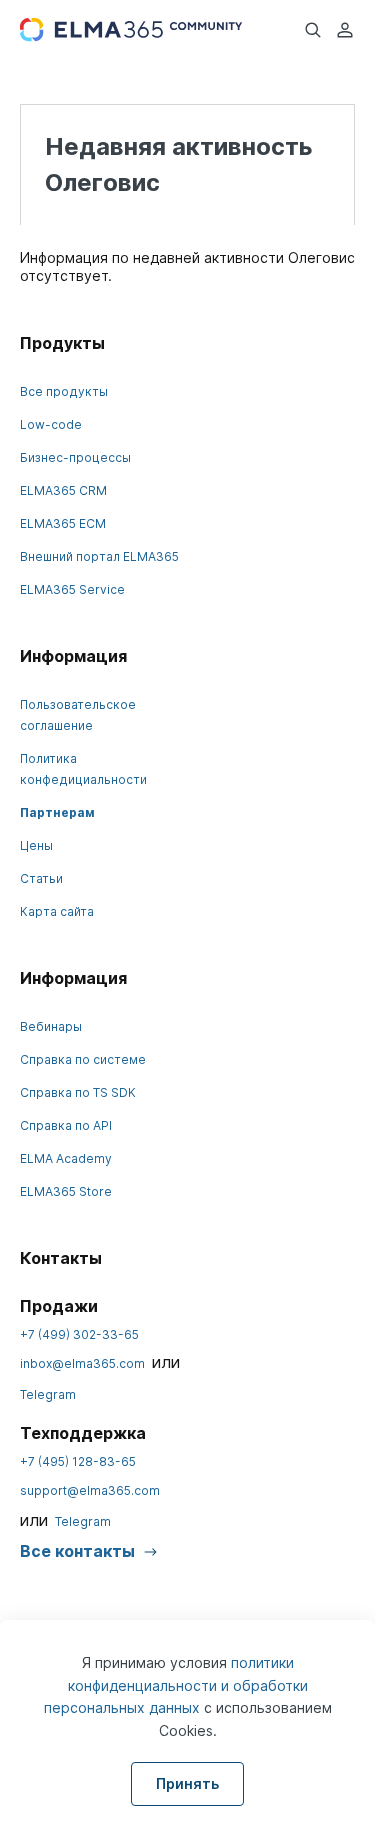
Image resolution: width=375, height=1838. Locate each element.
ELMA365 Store (66, 1191)
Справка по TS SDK (78, 1092)
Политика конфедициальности (83, 769)
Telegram (48, 1394)
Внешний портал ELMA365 (99, 556)
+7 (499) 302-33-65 (79, 1334)
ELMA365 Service (72, 589)
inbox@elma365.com (82, 1363)
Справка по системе (83, 1059)
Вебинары (51, 1026)
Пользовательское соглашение (78, 715)
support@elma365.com (90, 1490)
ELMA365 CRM (63, 490)
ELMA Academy (66, 1158)
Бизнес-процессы (75, 457)
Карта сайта (57, 911)
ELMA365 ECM (63, 523)
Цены (36, 845)
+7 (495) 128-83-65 (78, 1461)
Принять (187, 1783)
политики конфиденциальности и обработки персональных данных (176, 1685)
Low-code (51, 424)
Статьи (41, 878)
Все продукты (64, 391)
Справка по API (66, 1125)
